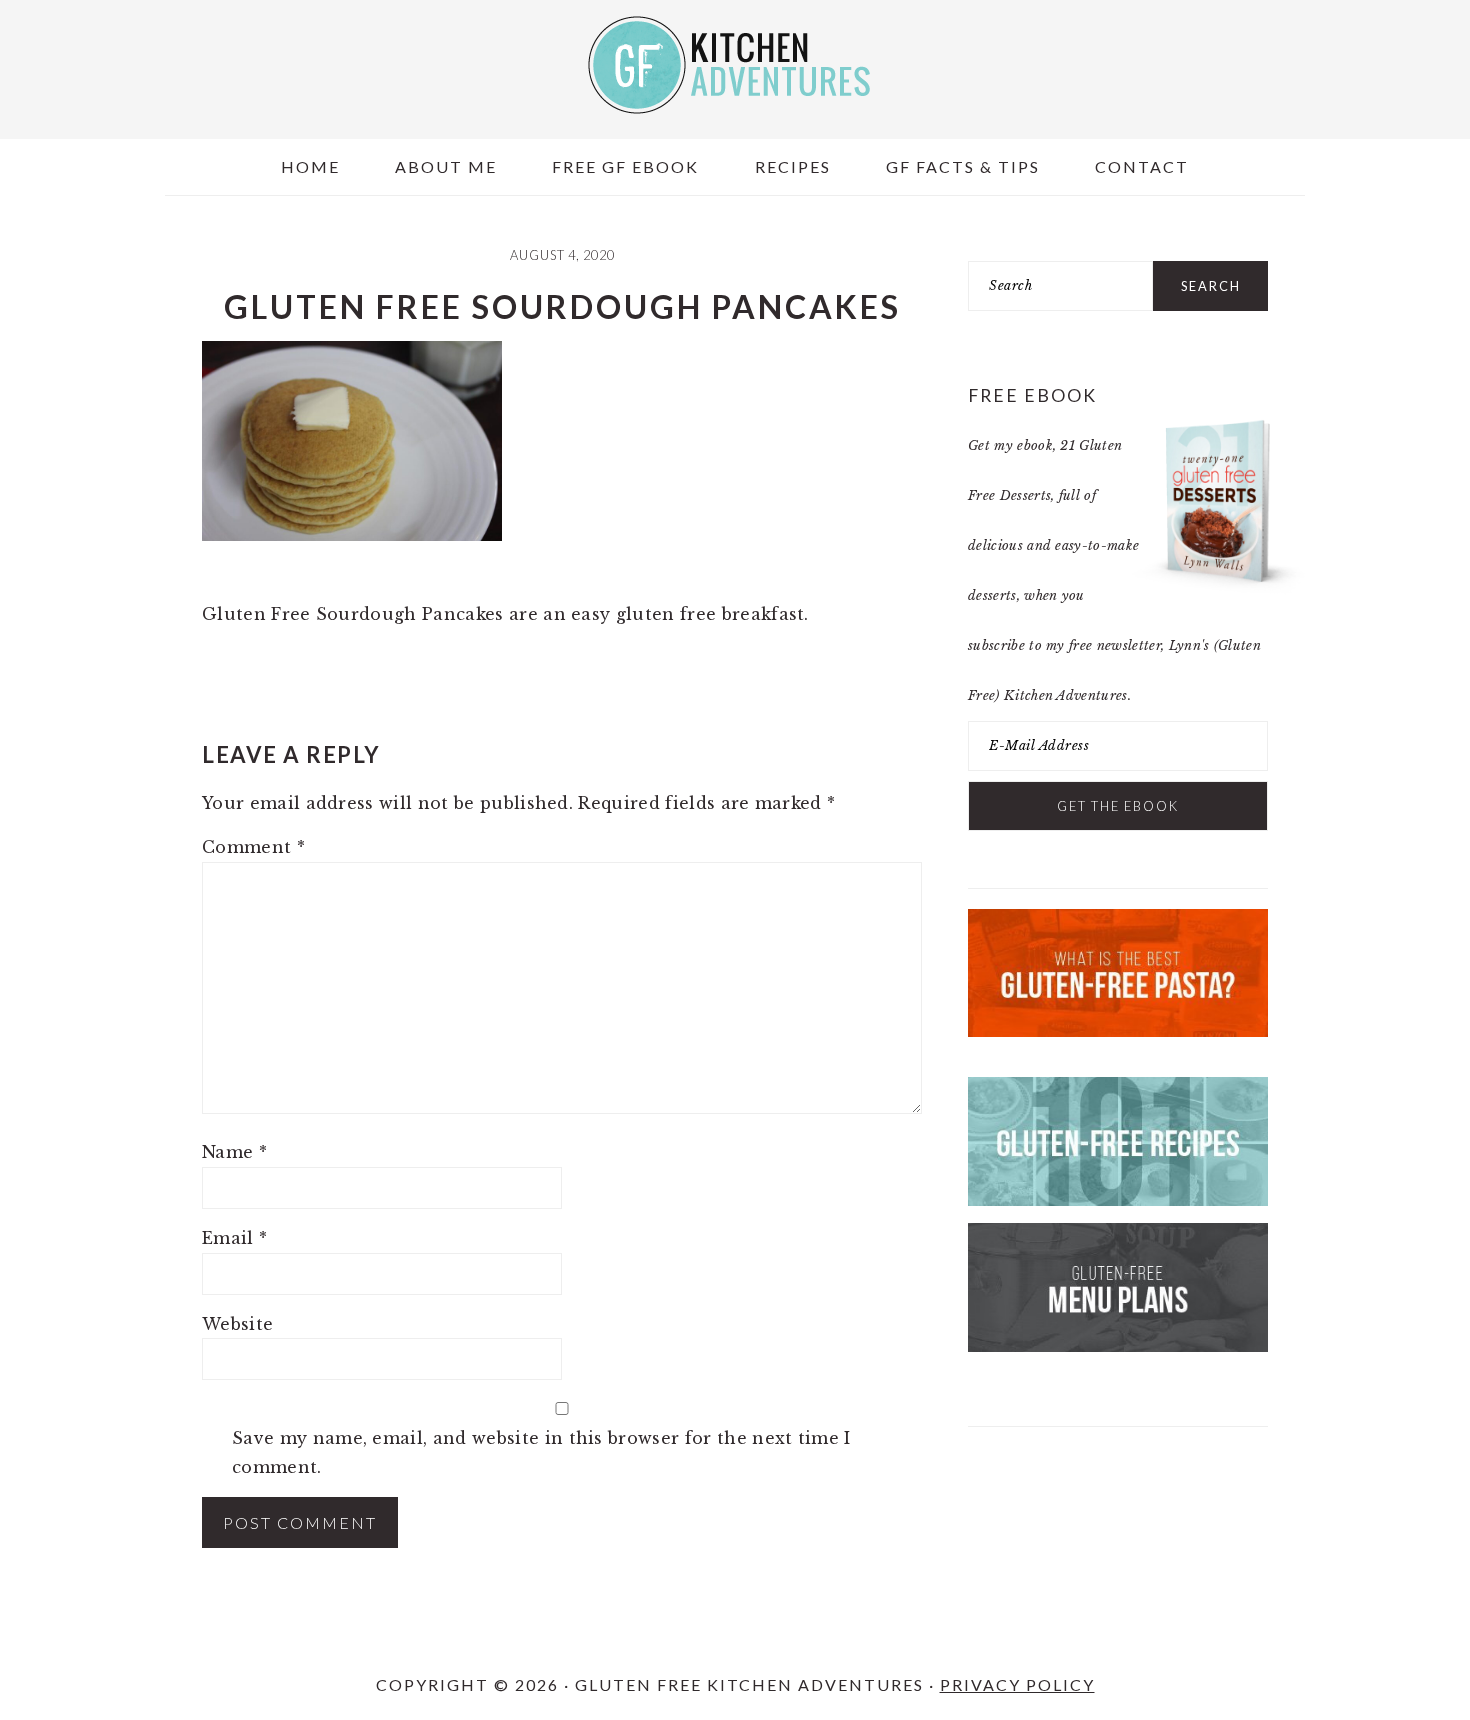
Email (234, 1238)
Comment (253, 847)
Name (234, 1152)
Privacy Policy (1017, 1684)
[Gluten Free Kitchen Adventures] (735, 96)
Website (237, 1324)
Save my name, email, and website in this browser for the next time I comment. (541, 1452)
